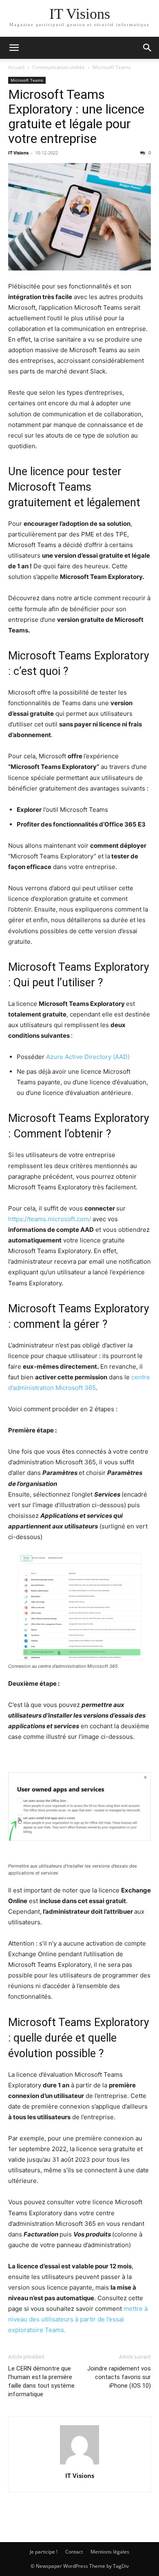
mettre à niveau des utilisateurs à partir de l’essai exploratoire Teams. (78, 2319)
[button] (14, 48)
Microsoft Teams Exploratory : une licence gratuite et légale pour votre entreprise (76, 116)
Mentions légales (110, 2552)
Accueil (16, 67)
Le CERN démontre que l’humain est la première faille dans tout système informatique (41, 2381)
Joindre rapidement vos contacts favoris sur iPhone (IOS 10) (119, 2377)
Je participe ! (44, 2552)
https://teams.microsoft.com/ (50, 1219)
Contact (74, 2552)
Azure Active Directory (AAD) (88, 1057)
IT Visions (18, 153)
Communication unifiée (59, 67)
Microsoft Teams (112, 67)
